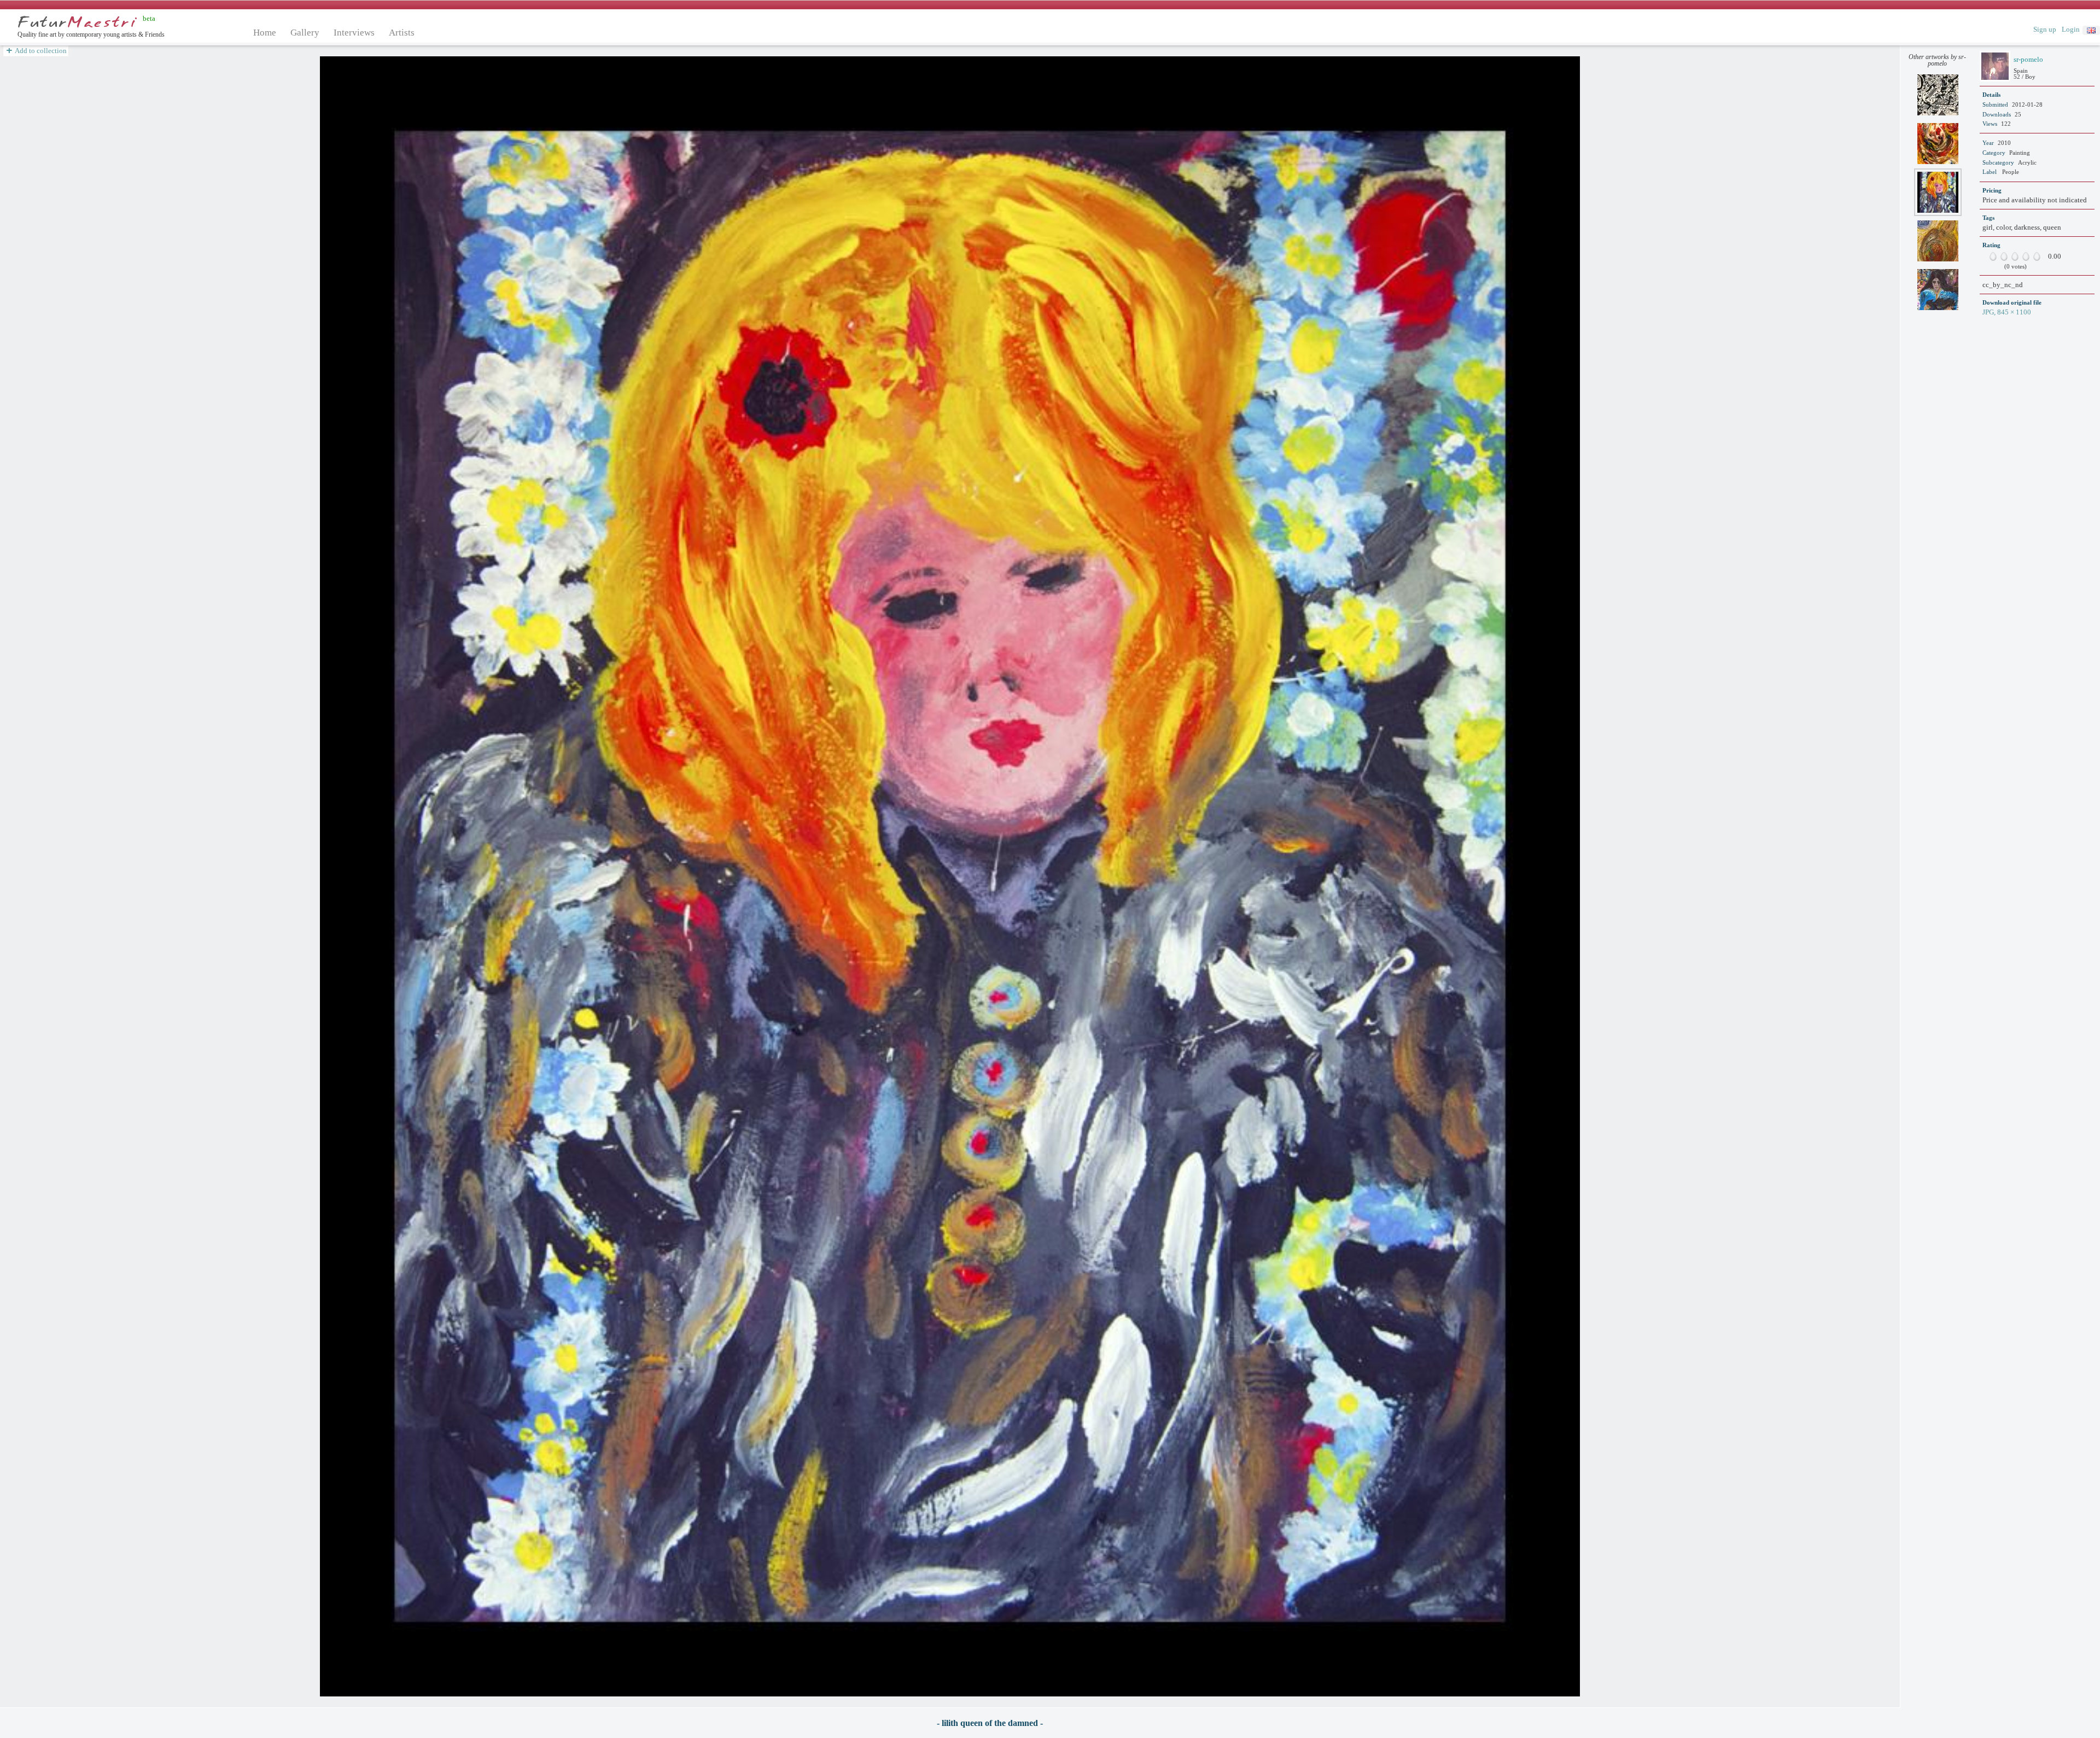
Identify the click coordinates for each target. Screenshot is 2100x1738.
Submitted (1995, 104)
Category (1994, 153)
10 (1991, 256)
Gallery (305, 33)
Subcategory (1998, 162)
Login (2071, 29)
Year (1988, 143)
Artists (402, 33)
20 (1996, 256)
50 (2012, 256)
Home (265, 33)
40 (2007, 256)
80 (2029, 256)
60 (2018, 256)
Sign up (2045, 29)
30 (2002, 256)
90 (2034, 256)
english (2091, 30)
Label (1990, 172)
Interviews (354, 33)
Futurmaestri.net (77, 22)
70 (2023, 256)
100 (2040, 256)
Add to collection (40, 51)
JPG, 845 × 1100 (2007, 312)
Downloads (1997, 114)
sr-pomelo (2028, 59)
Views (1990, 124)
